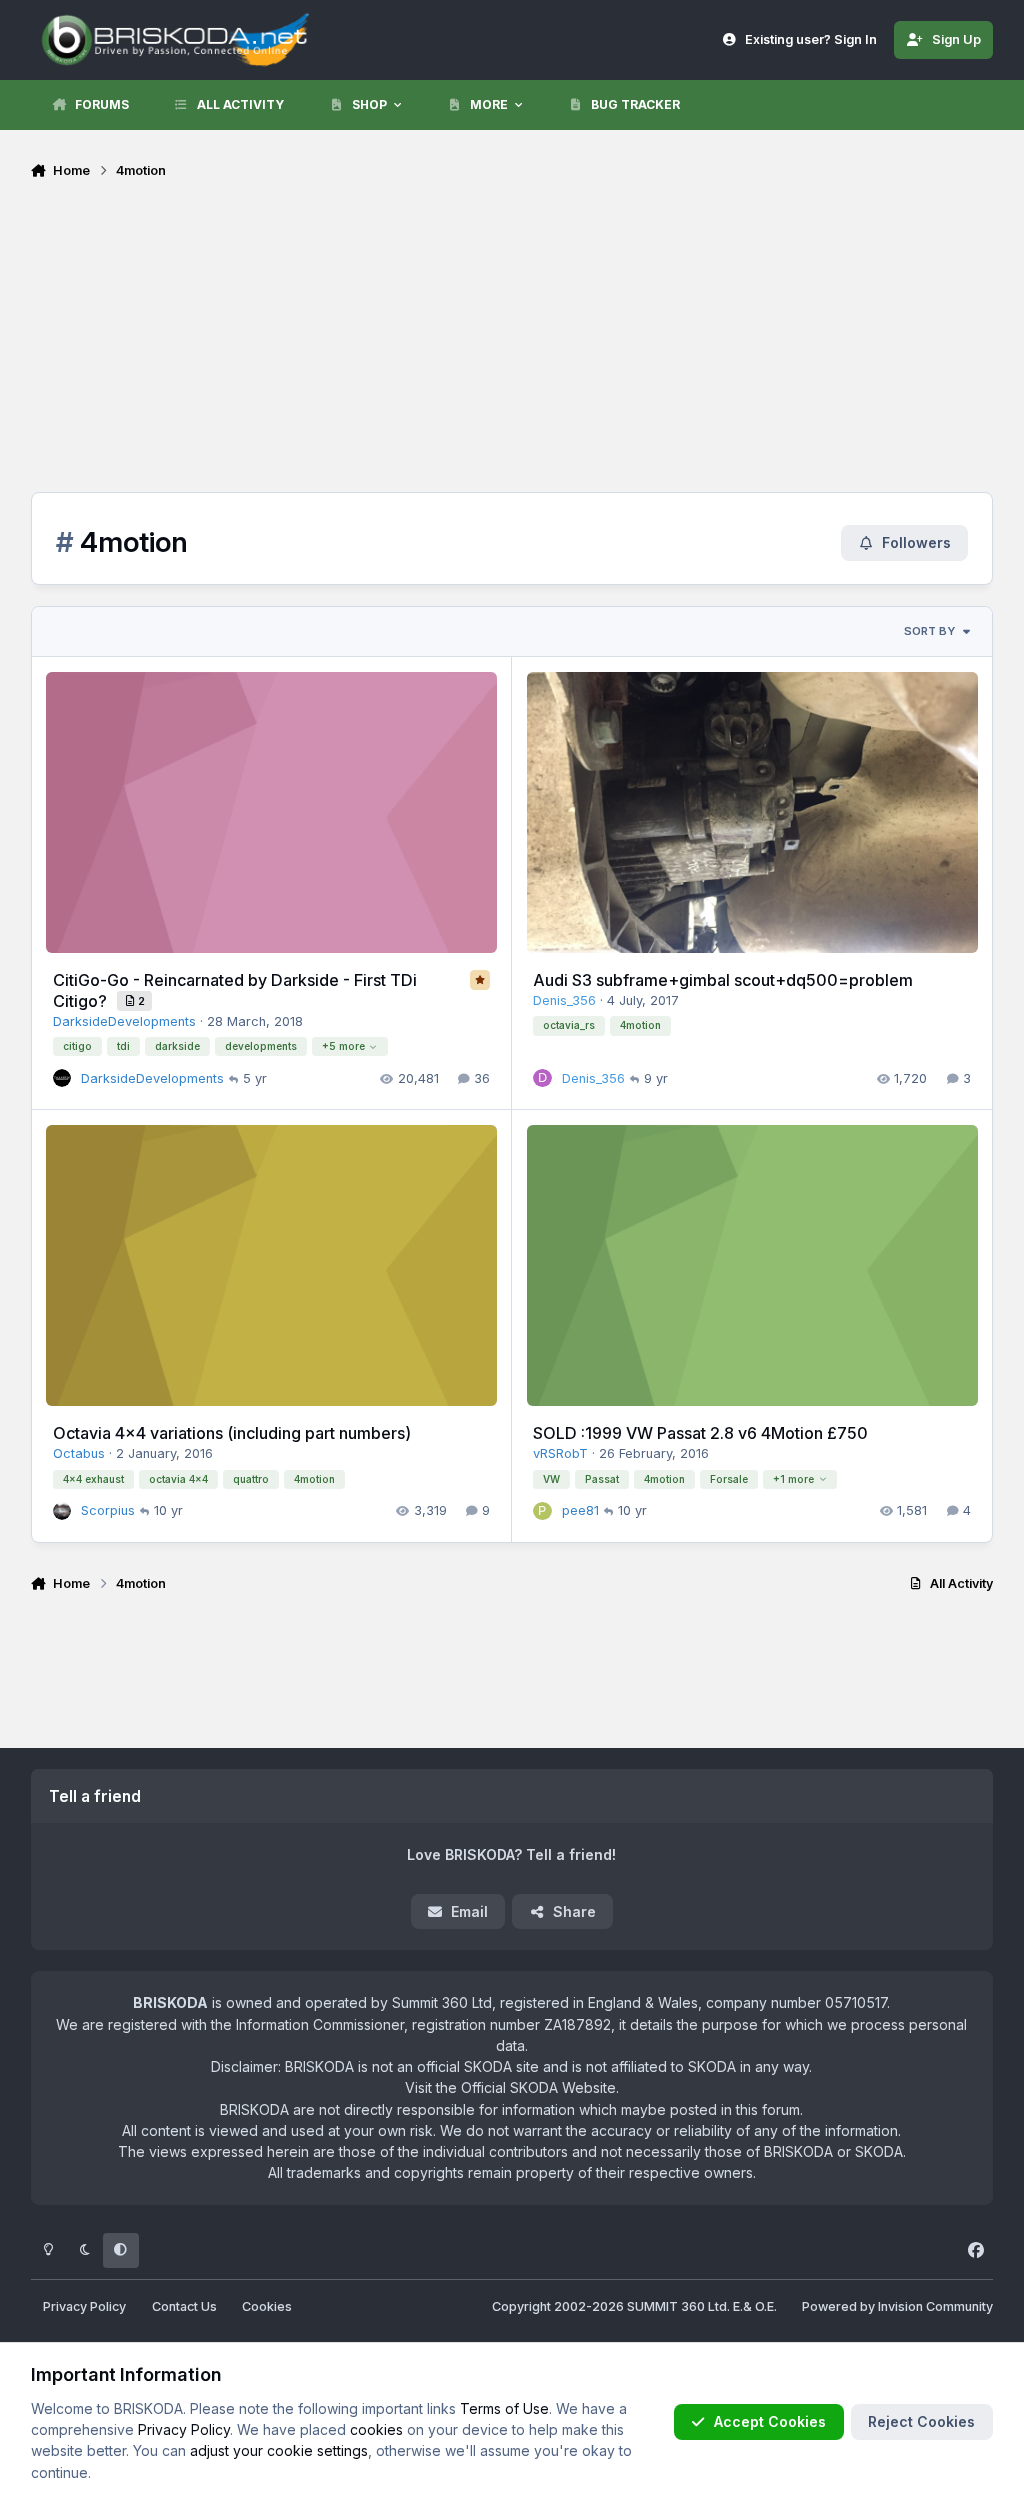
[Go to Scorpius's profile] (62, 1511)
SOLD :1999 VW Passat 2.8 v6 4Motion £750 (700, 1433)
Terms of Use (504, 2408)
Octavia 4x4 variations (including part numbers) (232, 1433)
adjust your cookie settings (279, 2450)
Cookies (267, 2306)
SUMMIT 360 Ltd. (678, 2306)
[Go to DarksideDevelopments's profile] (62, 1078)
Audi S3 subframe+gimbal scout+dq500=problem (723, 980)
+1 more (793, 1479)
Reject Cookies (921, 2421)
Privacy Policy (84, 2306)
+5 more (343, 1046)
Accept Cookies (770, 2421)
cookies (376, 2429)
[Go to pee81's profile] (542, 1511)
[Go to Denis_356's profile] (542, 1078)
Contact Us (184, 2306)
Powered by (897, 2306)
